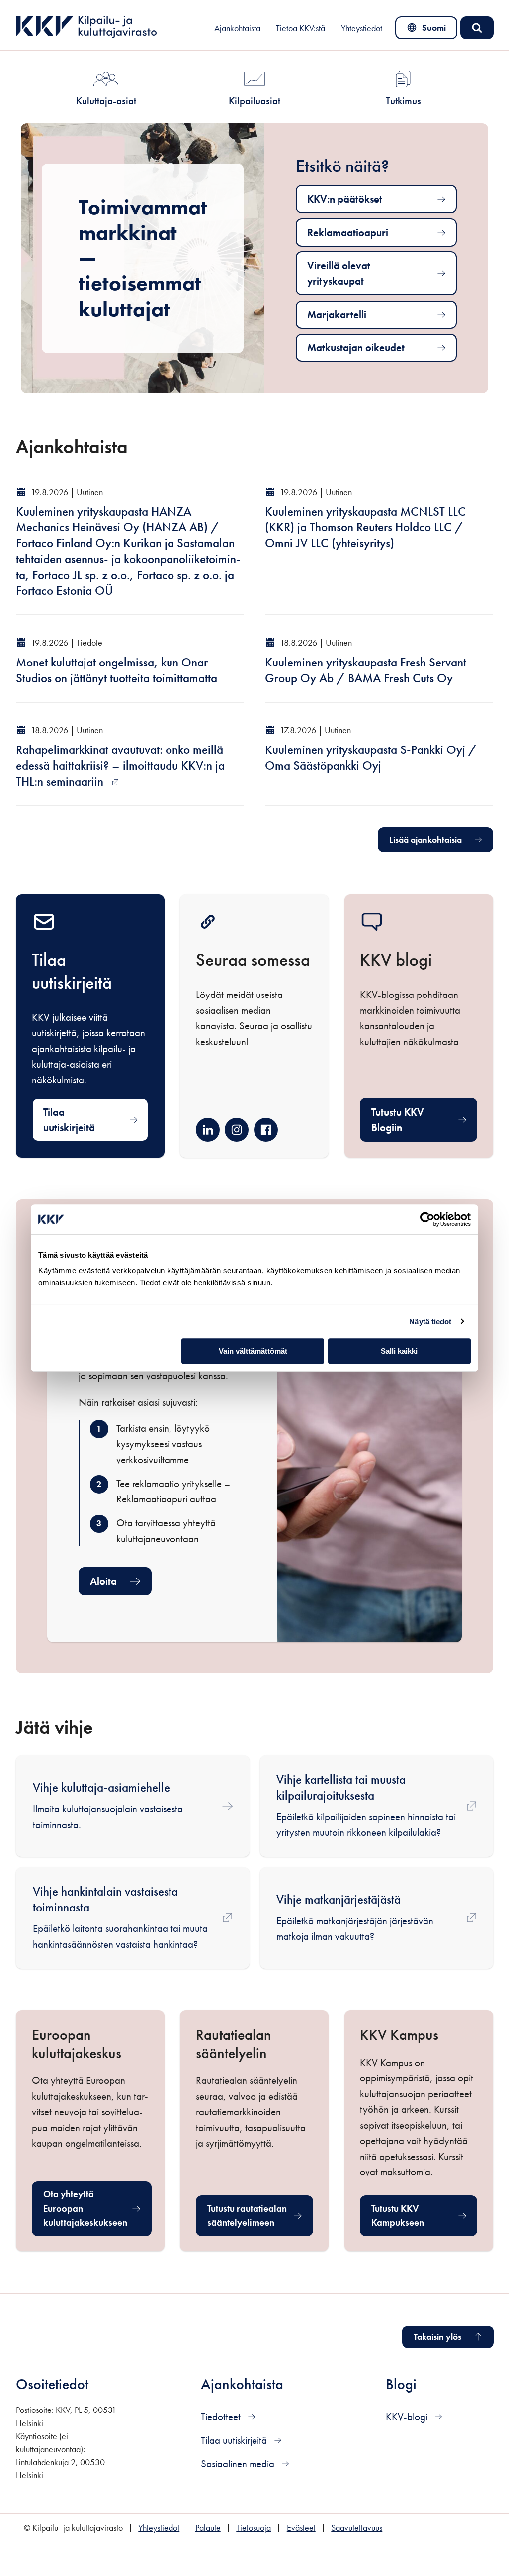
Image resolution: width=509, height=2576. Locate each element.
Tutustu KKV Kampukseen (424, 2215)
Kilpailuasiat (254, 101)
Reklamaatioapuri (348, 232)
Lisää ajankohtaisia (425, 840)
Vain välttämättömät (253, 1351)
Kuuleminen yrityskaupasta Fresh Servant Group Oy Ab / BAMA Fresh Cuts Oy (366, 670)
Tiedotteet (222, 2417)
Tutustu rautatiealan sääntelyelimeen (260, 2215)
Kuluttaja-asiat (106, 101)
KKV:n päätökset (345, 199)
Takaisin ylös (437, 2337)
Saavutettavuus (357, 2528)
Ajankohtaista (237, 28)
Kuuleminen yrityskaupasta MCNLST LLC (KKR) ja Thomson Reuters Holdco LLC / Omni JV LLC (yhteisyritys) (365, 528)
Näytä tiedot (430, 1321)
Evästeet (301, 2528)
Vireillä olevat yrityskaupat (339, 274)
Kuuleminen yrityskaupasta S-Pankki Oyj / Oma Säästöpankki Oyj (371, 758)
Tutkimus (403, 101)
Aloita (103, 1581)
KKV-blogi (408, 2417)
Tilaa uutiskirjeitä (69, 1120)
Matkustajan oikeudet (356, 348)
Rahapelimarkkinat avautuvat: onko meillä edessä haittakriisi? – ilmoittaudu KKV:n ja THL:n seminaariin (120, 766)
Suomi (428, 30)
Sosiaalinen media (239, 2463)
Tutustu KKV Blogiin (398, 1120)
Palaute (208, 2528)
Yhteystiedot (362, 28)
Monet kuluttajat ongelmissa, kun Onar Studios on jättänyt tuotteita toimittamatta (117, 670)
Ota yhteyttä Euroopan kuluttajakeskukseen (97, 2208)
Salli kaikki (399, 1351)
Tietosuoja (254, 2528)
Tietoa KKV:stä (300, 28)
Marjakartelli (337, 314)
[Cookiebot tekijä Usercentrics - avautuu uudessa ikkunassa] (427, 1219)
